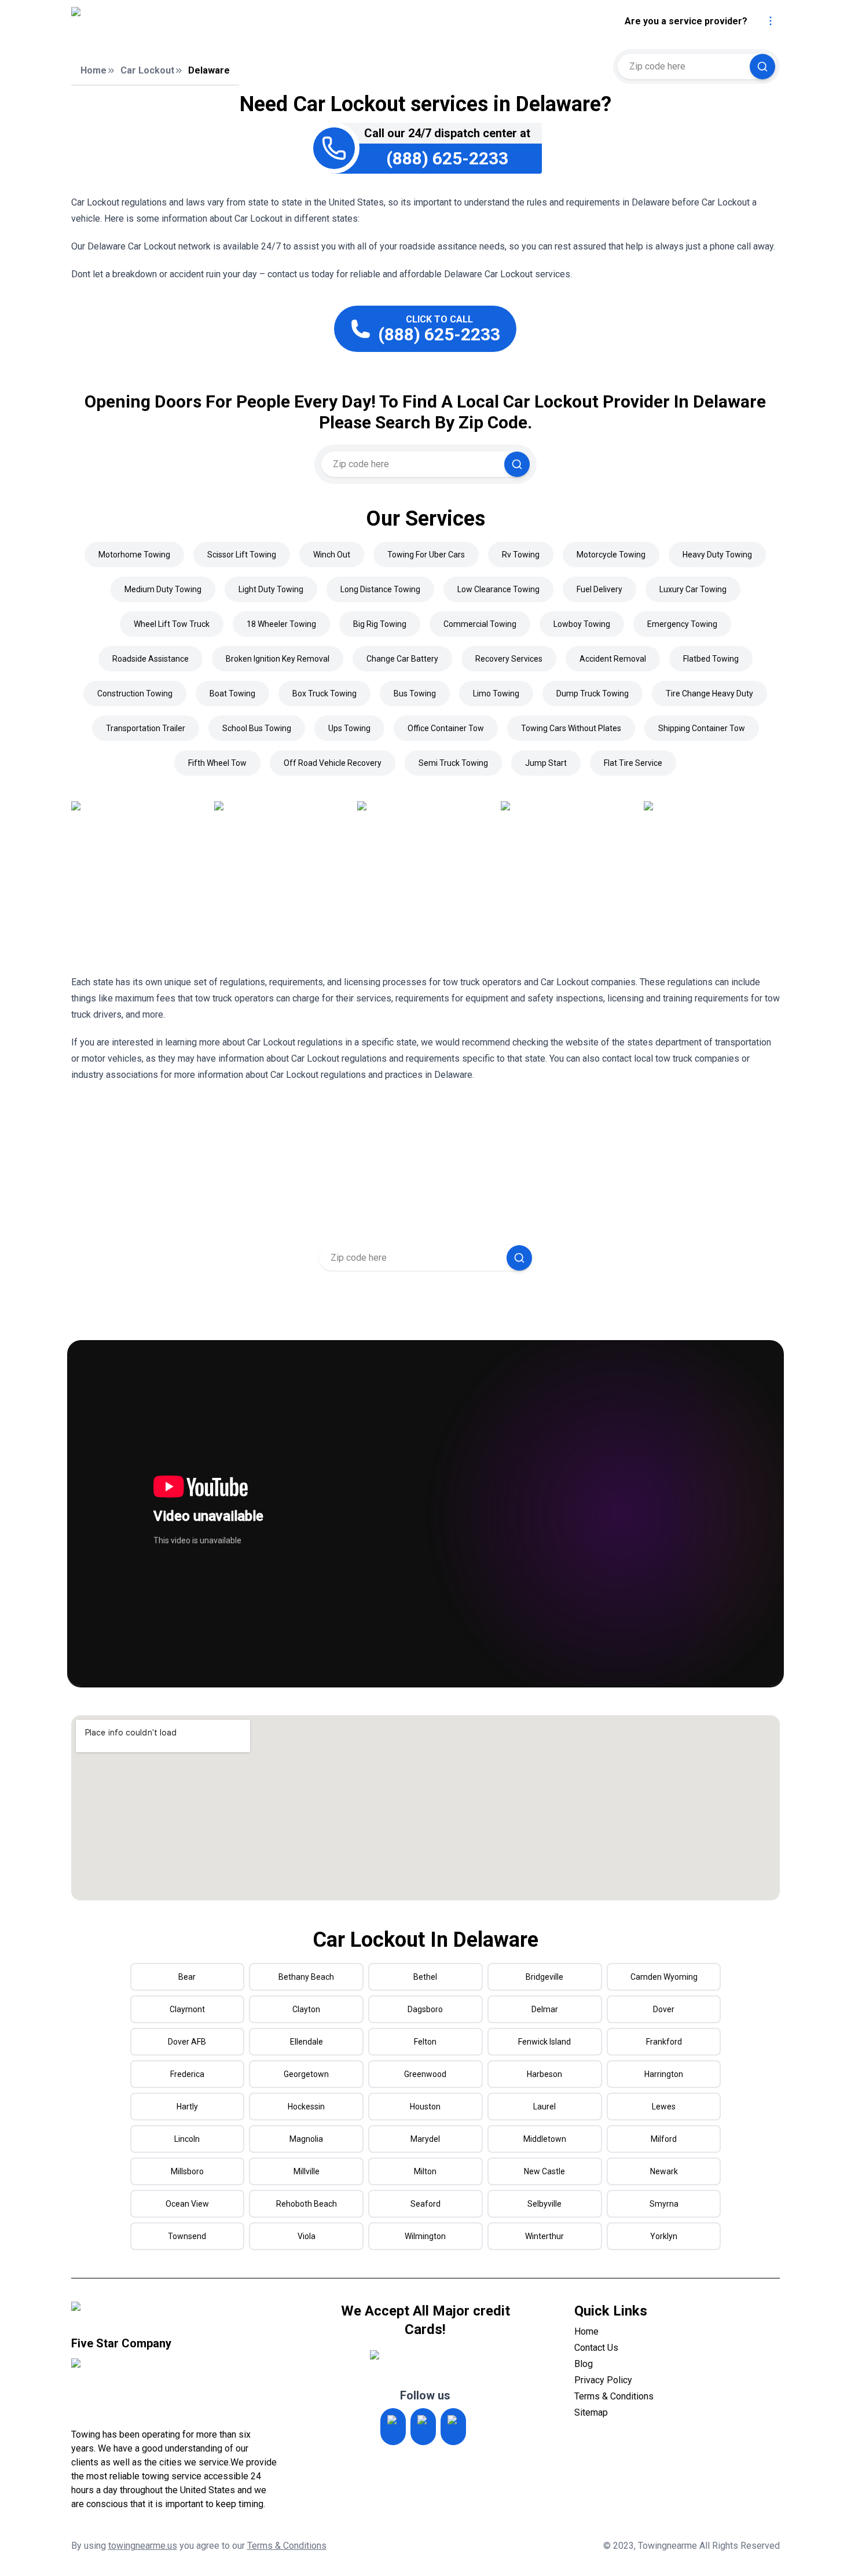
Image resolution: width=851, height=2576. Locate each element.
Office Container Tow (446, 728)
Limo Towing (496, 693)
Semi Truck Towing (453, 763)
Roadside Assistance (151, 659)
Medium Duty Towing (163, 589)
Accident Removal (613, 659)
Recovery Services (509, 659)
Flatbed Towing (711, 659)
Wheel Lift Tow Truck (172, 624)
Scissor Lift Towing (242, 555)
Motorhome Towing (134, 555)
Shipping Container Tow (702, 728)
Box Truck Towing (324, 693)
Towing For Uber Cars (426, 555)
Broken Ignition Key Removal (278, 659)
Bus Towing (415, 693)
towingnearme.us (143, 2546)
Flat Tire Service (633, 763)
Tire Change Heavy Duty (709, 693)
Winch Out (332, 555)
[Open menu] (771, 21)
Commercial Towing (480, 624)
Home (93, 70)
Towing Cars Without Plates (571, 728)
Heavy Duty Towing (717, 555)
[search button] (762, 67)
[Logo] (173, 21)
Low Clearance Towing (498, 589)
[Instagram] (393, 2427)
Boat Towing (232, 693)
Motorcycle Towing (611, 555)
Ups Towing (349, 728)
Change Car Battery (402, 659)
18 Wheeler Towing (281, 624)
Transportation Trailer (146, 728)
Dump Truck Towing (593, 693)
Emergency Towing (682, 624)
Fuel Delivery (599, 589)
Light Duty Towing (271, 589)
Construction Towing (135, 693)
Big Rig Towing (380, 624)
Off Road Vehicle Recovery (333, 763)
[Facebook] (453, 2427)
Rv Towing (521, 555)
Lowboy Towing (582, 624)
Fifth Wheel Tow (217, 763)
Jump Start (546, 763)
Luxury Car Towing (693, 589)
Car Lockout (147, 70)
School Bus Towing (257, 728)
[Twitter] (423, 2427)
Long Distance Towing (380, 589)
